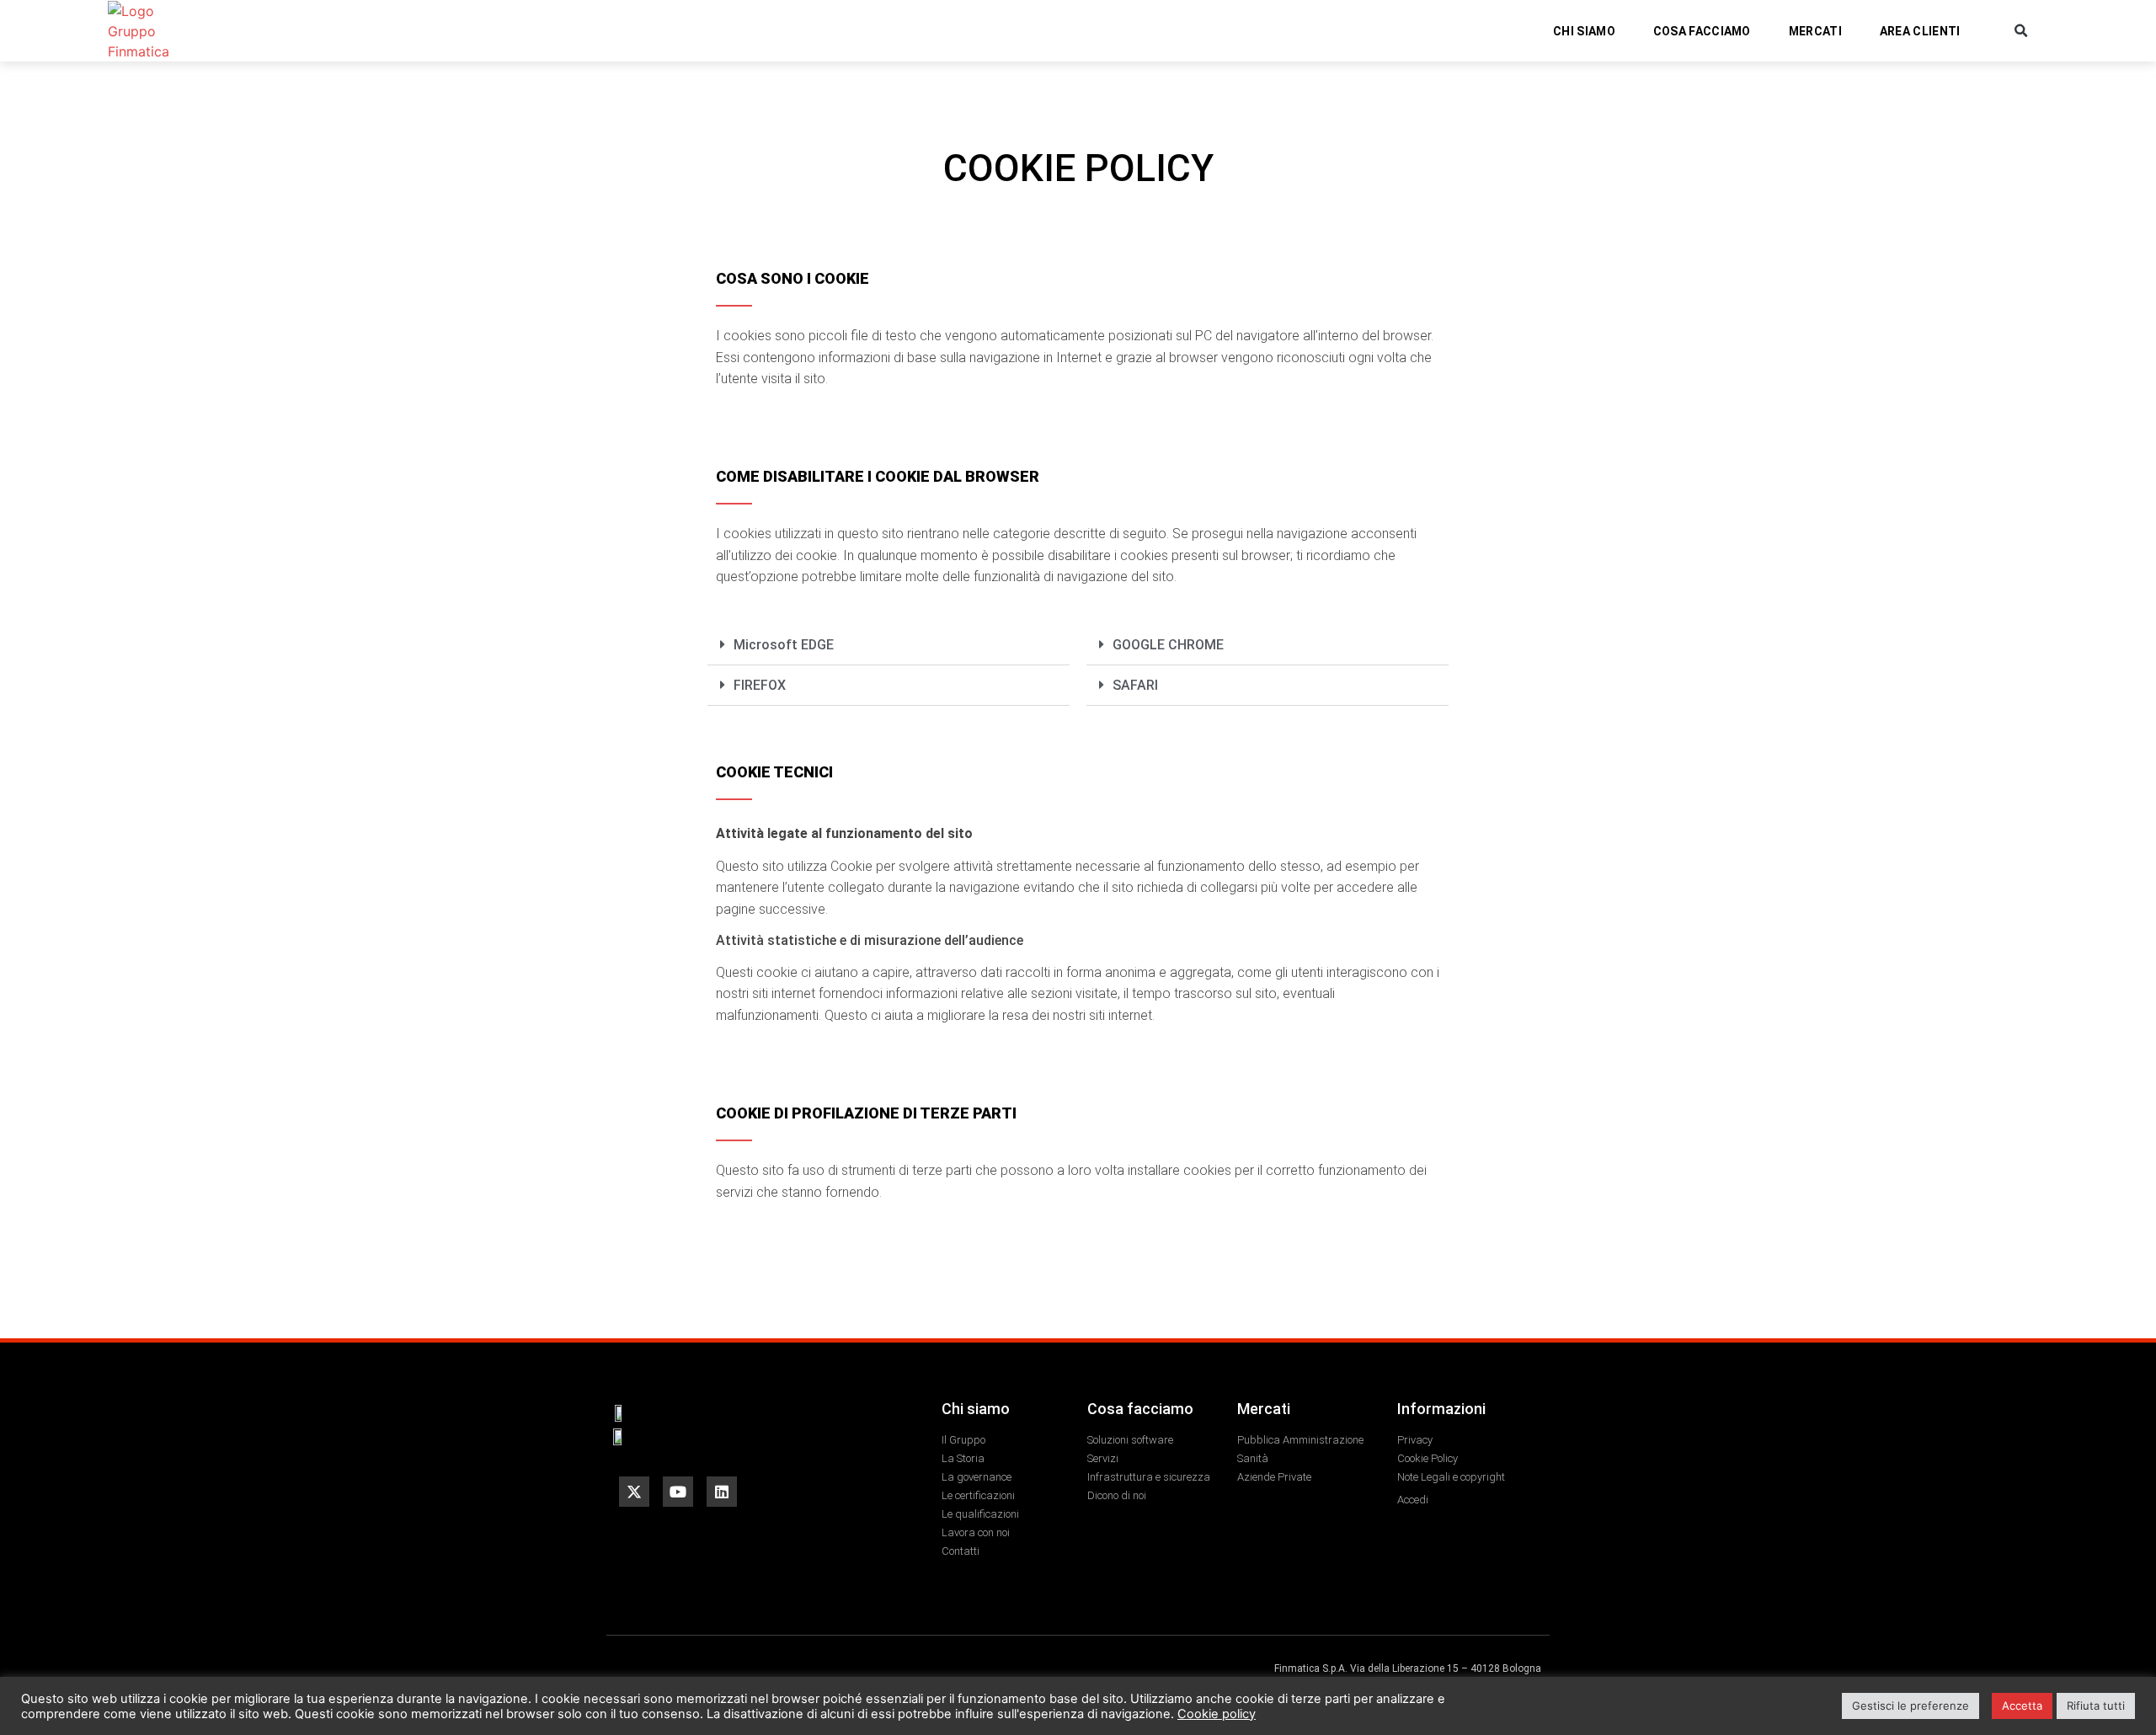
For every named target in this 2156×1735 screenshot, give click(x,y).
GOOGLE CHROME (1168, 645)
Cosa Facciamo (1702, 31)
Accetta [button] (2022, 1706)
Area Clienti (1920, 31)
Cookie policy (1217, 1714)
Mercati (1815, 31)
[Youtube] (678, 1492)
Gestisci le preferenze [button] (1911, 1706)
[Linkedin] (722, 1492)
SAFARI (1135, 685)
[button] (2022, 31)
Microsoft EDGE (784, 645)
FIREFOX (760, 685)
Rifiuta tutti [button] (2096, 1706)
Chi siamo (1584, 31)
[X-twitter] (634, 1492)
